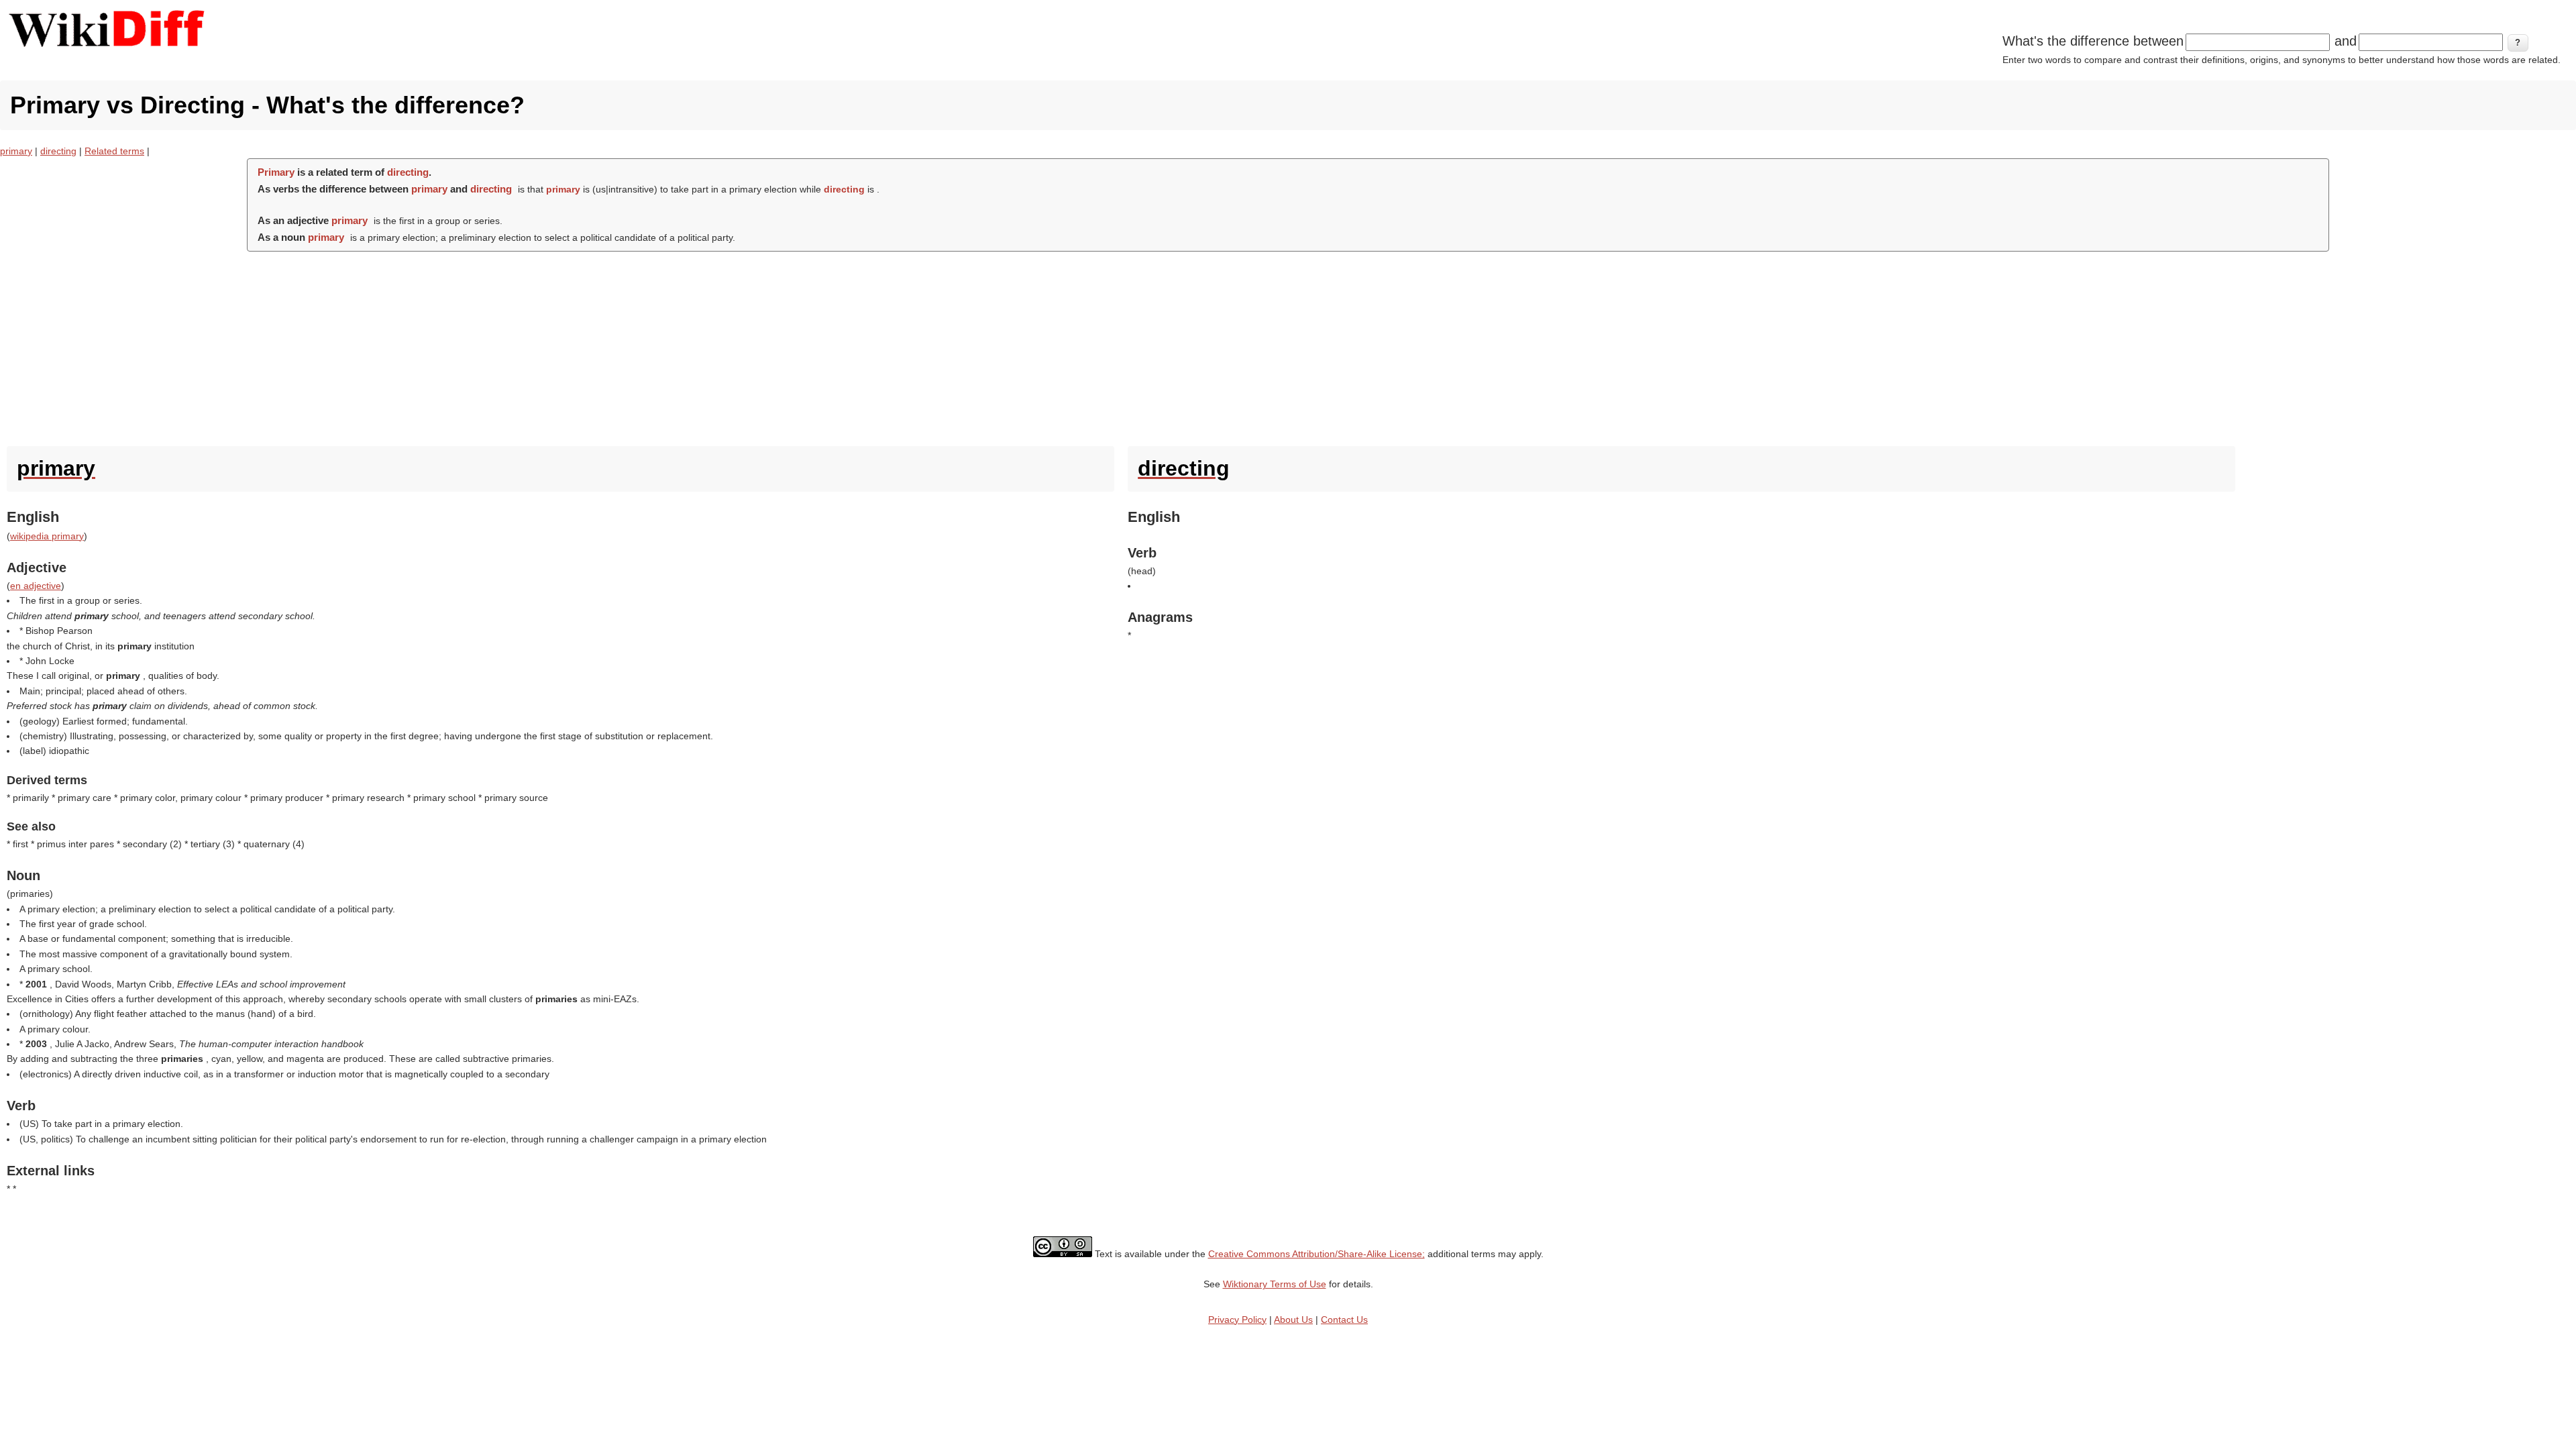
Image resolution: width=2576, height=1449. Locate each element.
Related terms (114, 151)
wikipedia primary (47, 536)
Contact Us (1344, 1320)
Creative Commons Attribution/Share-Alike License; (1317, 1254)
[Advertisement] (1288, 345)
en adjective (36, 586)
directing (58, 151)
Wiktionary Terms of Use (1275, 1284)
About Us (1293, 1320)
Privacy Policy (1237, 1320)
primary (16, 151)
